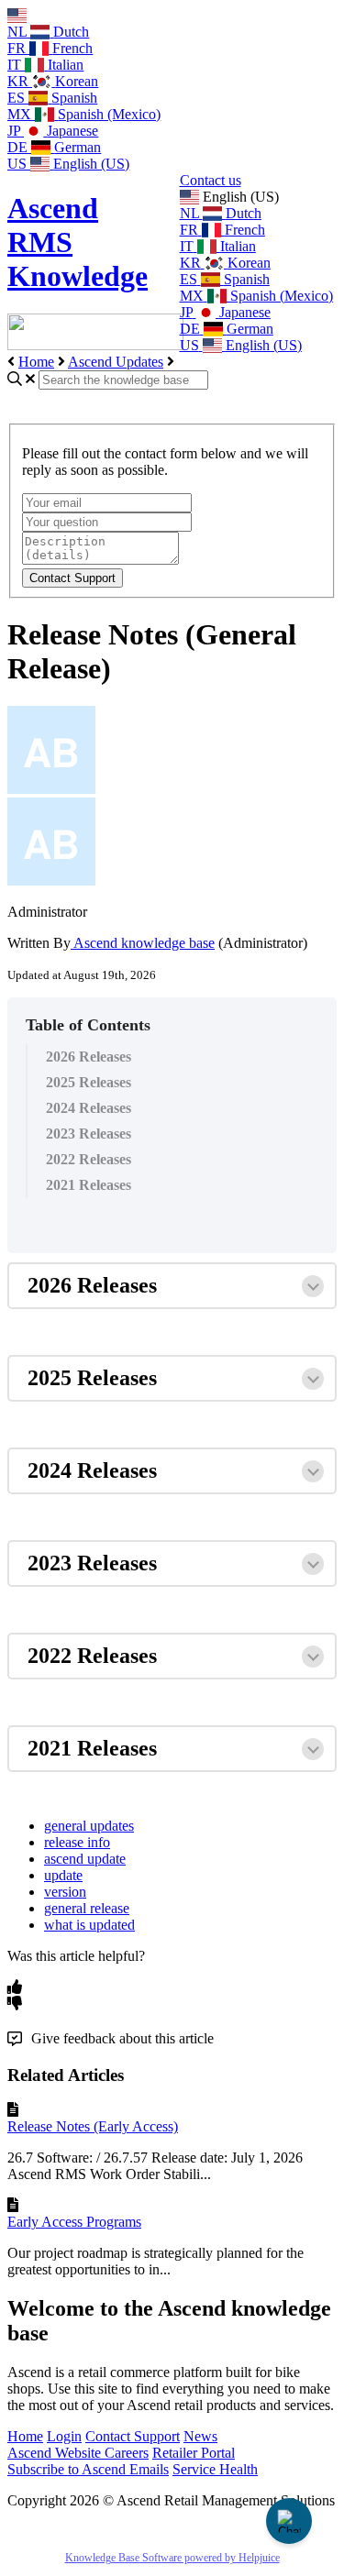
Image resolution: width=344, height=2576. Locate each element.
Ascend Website (56, 2453)
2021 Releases (89, 1185)
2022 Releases (89, 1159)
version (65, 1892)
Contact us (211, 180)
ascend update (85, 1859)
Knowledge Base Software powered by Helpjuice (172, 2558)
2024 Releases (89, 1108)
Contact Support (133, 2436)
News (200, 2436)
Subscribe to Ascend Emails (88, 2469)
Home (36, 362)
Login (64, 2436)
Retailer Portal (194, 2453)
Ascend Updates (116, 362)
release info (77, 1842)
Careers (127, 2453)
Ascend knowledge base (143, 943)
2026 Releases (89, 1057)
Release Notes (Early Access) (93, 2126)
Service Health (215, 2469)
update (63, 1875)
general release (87, 1908)
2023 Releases (89, 1134)
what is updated (89, 1925)
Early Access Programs (74, 2222)
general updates (89, 1826)
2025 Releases (89, 1082)
